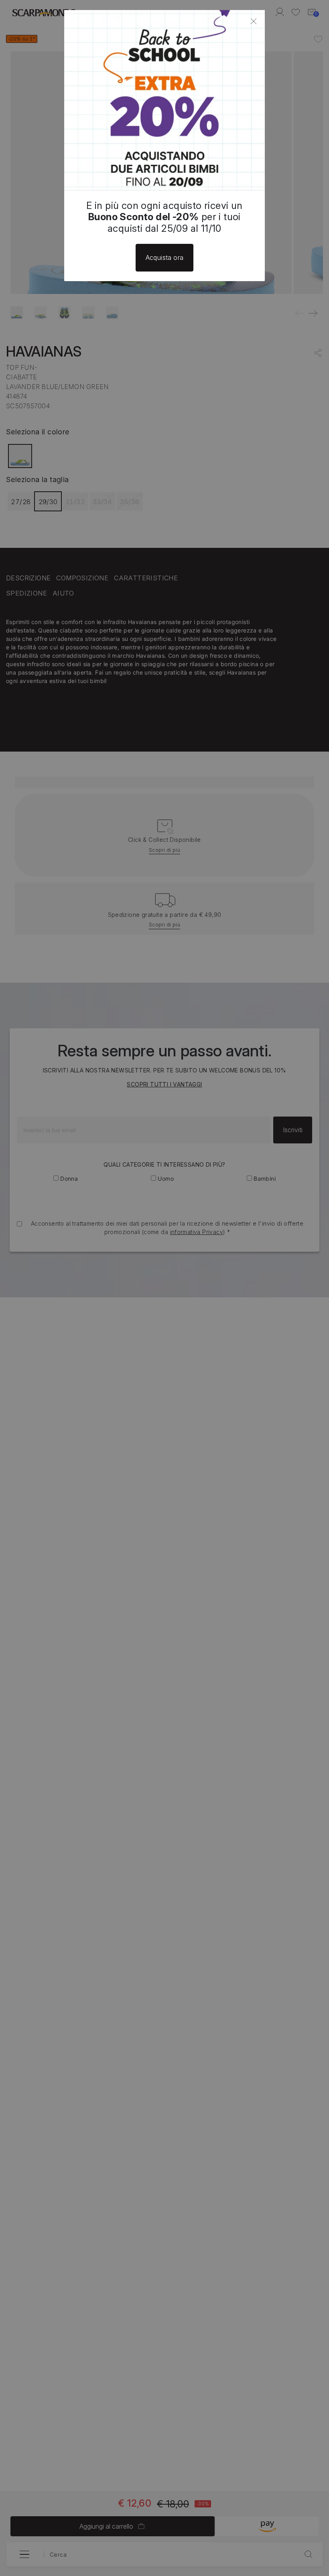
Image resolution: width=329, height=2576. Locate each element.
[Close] (254, 21)
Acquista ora (165, 257)
